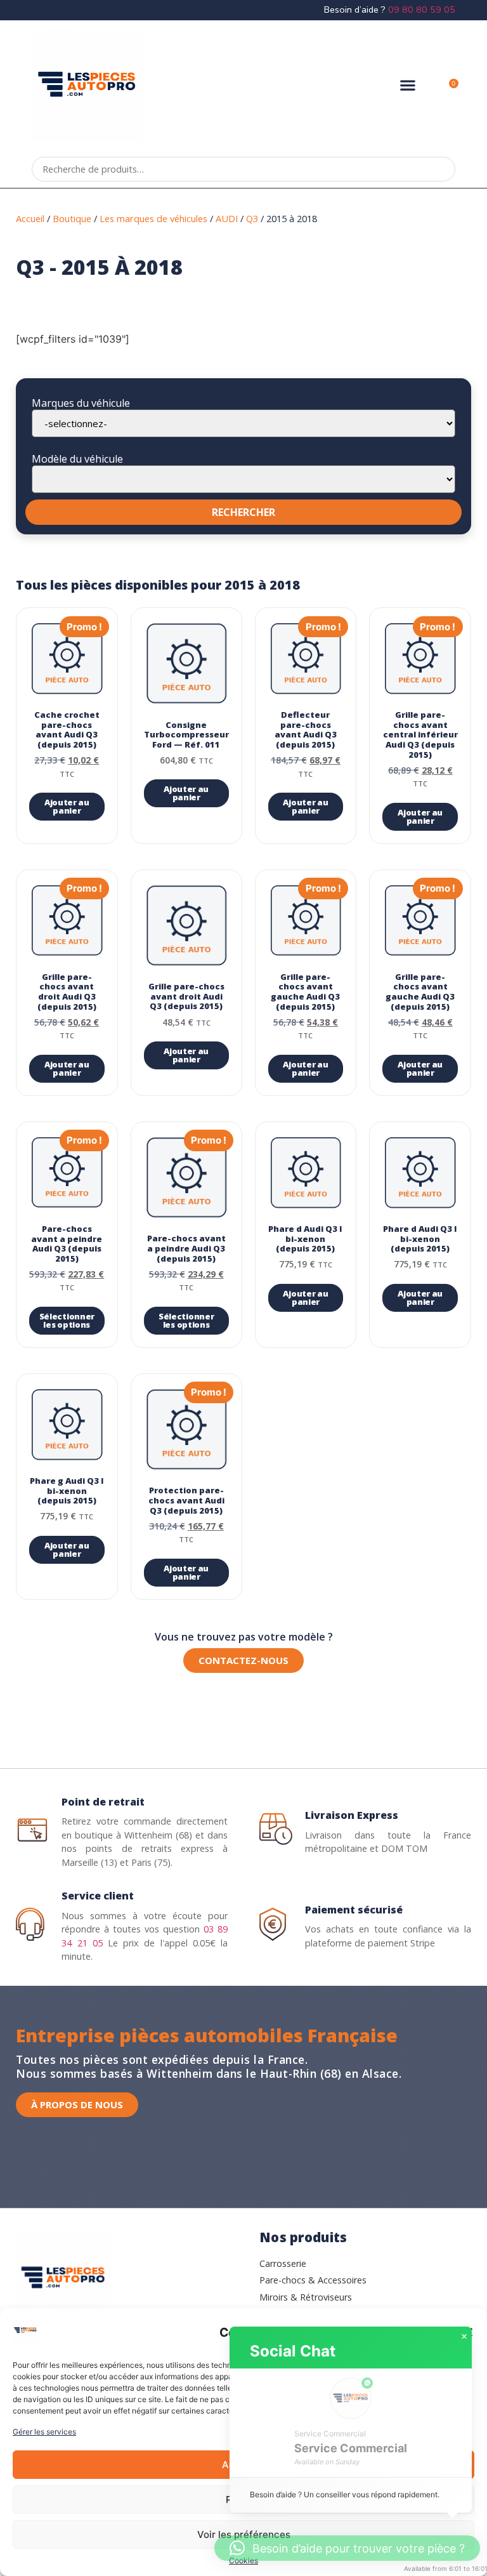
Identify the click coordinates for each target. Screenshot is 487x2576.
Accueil (30, 218)
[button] (408, 85)
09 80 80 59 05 (422, 10)
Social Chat (293, 2351)
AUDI (227, 218)
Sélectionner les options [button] (67, 1320)
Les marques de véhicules (153, 218)
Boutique (72, 218)
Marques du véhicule (81, 403)
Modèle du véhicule (77, 459)
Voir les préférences (244, 2534)
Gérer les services (44, 2432)
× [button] (464, 2337)
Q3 (252, 218)
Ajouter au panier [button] (67, 806)
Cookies (243, 2560)
